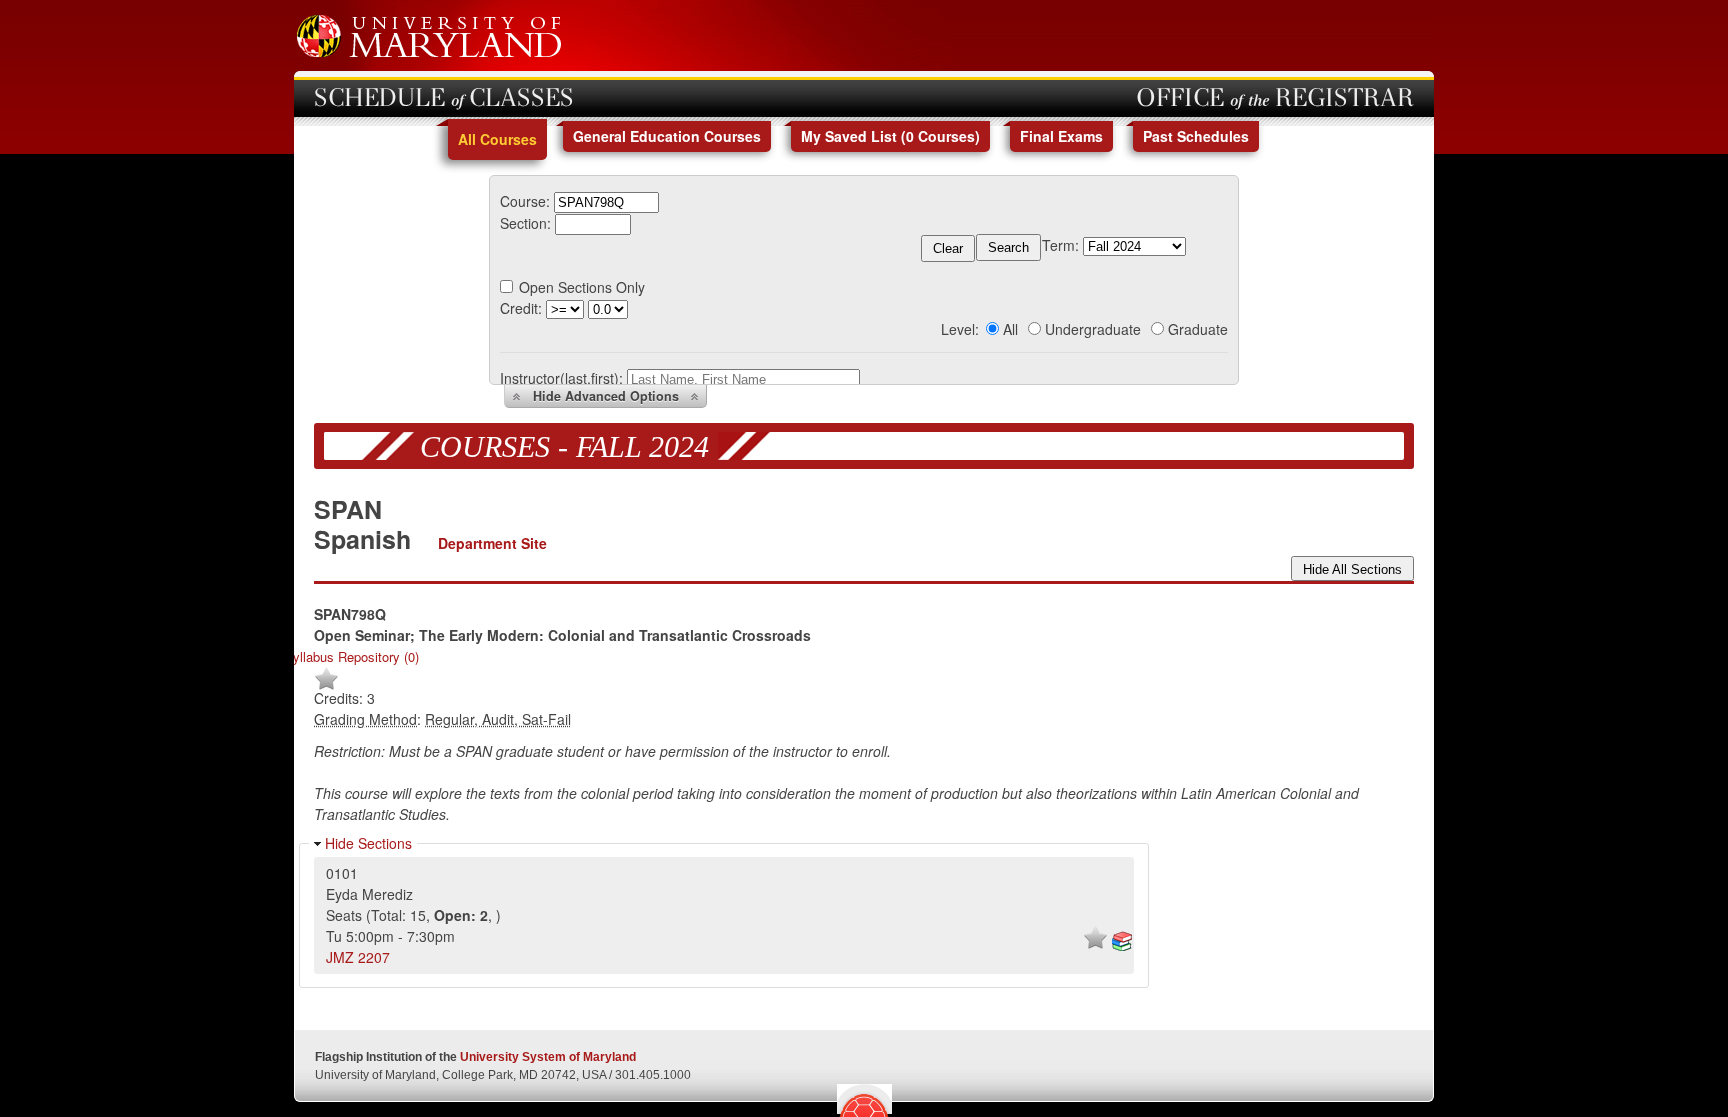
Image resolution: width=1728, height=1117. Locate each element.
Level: (960, 329)
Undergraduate (1093, 329)
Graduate (1198, 329)
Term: (1060, 245)
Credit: (521, 308)
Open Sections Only (582, 287)
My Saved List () (890, 136)
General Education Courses (667, 136)
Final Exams (1061, 136)
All (1010, 329)
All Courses (497, 139)
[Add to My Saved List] (326, 686)
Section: (525, 223)
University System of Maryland (548, 1057)
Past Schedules (1196, 136)
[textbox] (606, 202)
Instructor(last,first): (561, 378)
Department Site (492, 543)
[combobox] (606, 201)
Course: (525, 201)
